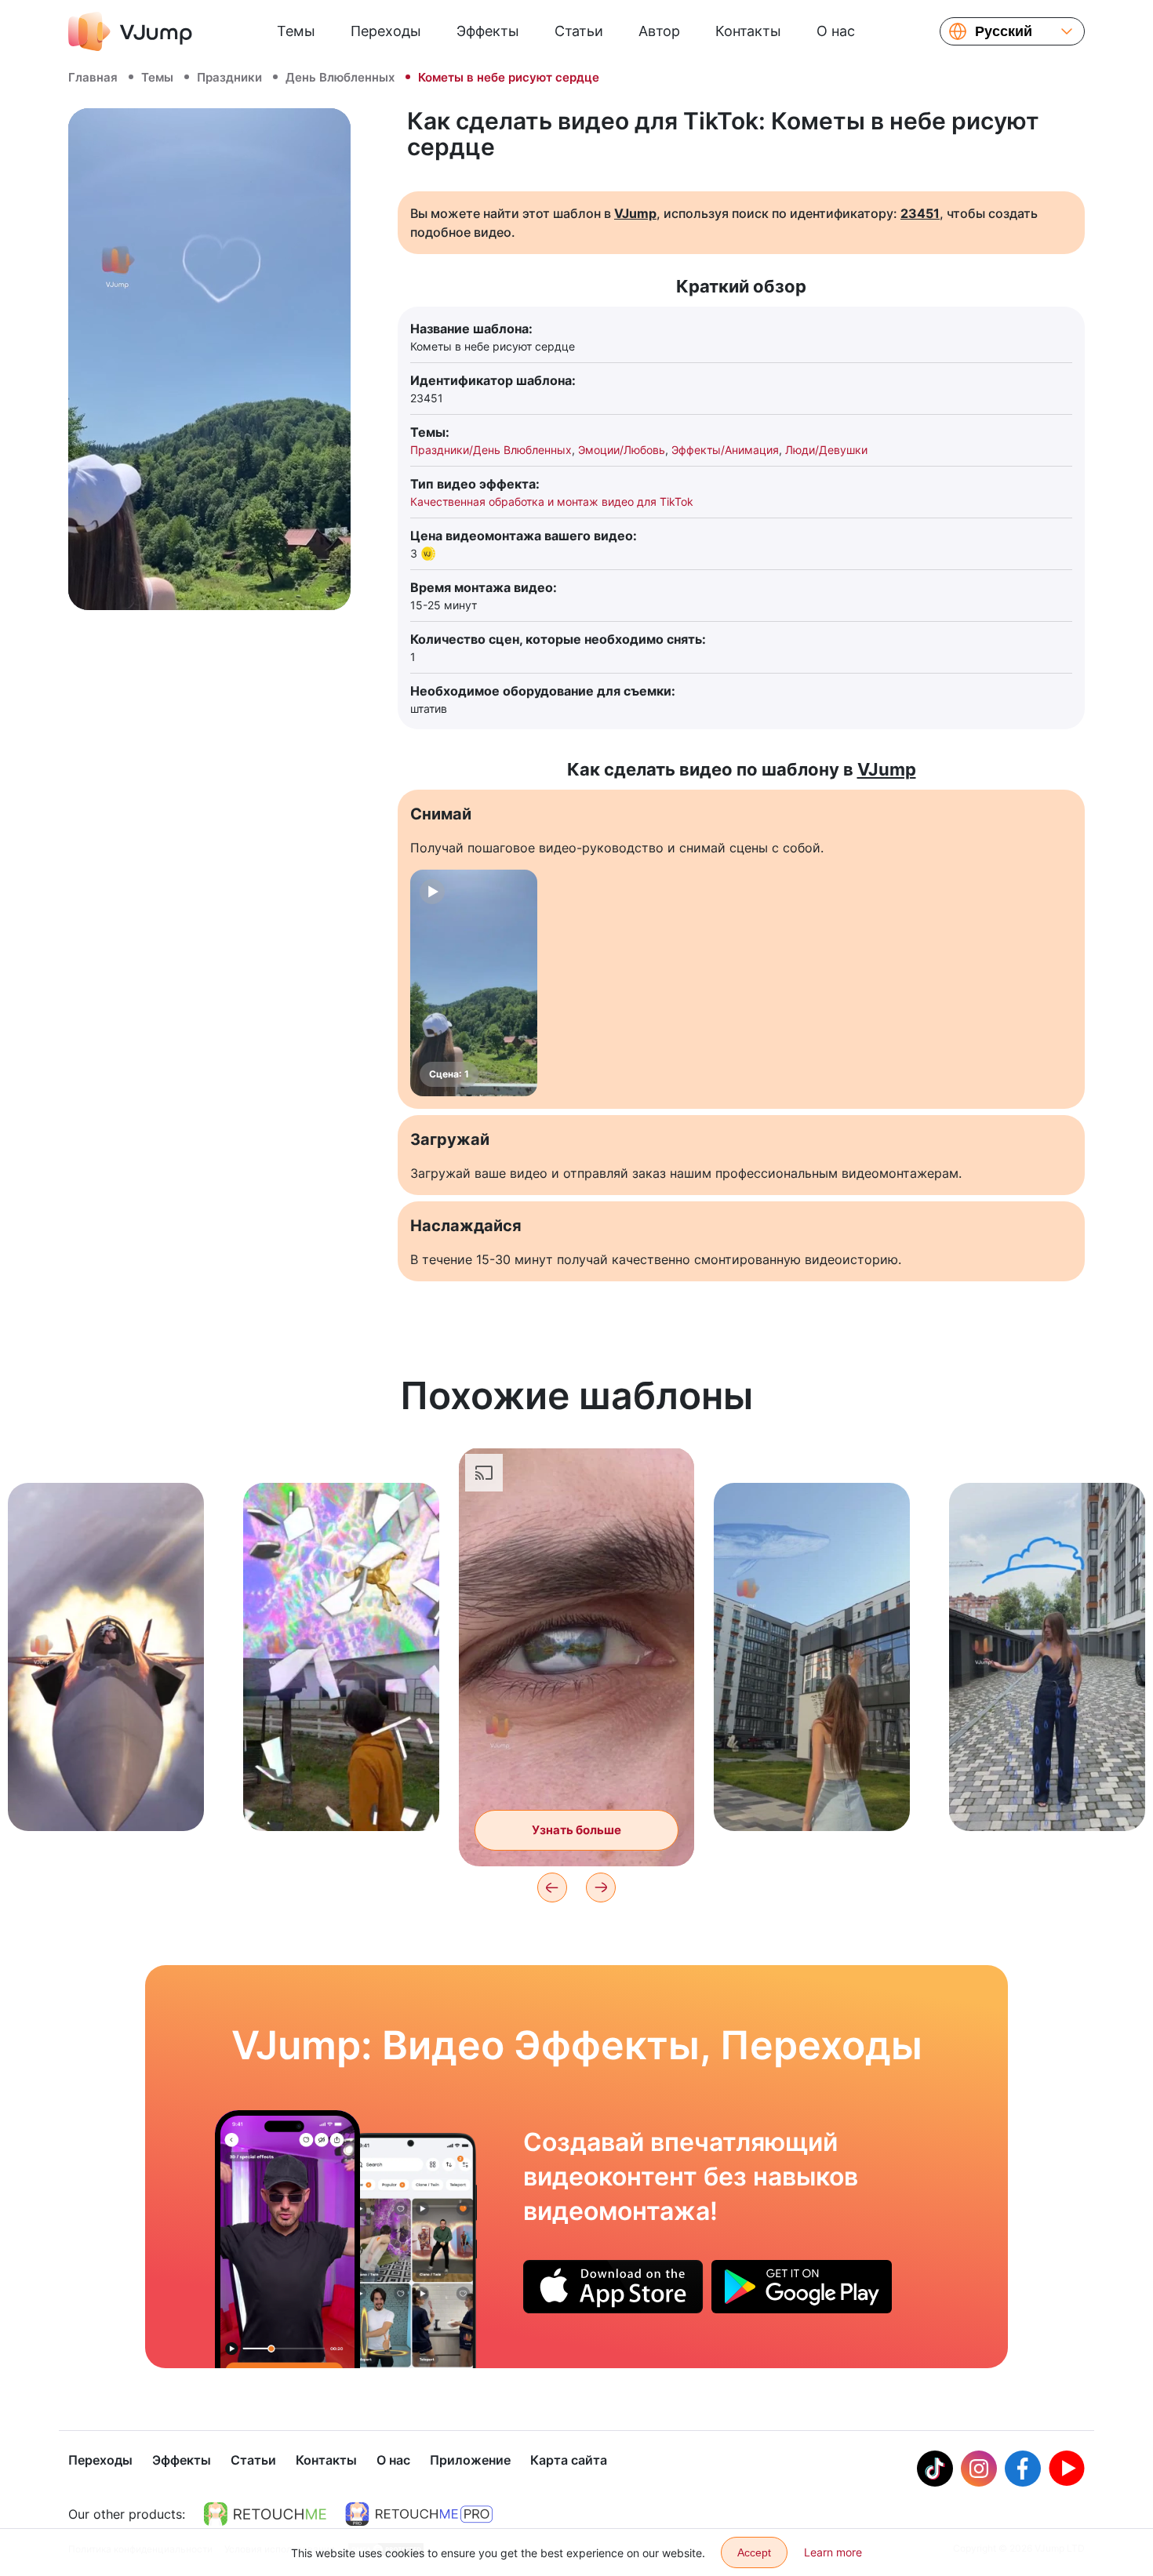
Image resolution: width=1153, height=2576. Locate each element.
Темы (296, 31)
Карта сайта (569, 2460)
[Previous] (552, 1887)
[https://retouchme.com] (265, 2514)
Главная (93, 77)
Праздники (229, 77)
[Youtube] (1067, 2469)
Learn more (833, 2552)
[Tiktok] (935, 2469)
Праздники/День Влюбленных (491, 450)
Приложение (470, 2460)
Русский (1004, 31)
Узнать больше (106, 1795)
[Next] (601, 1887)
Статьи (579, 31)
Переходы (386, 31)
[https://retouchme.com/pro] (419, 2514)
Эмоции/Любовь (622, 450)
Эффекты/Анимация (725, 450)
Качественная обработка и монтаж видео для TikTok (552, 501)
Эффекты (488, 31)
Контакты (748, 31)
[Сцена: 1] (474, 983)
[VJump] (130, 31)
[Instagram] (979, 2469)
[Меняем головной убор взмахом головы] (287, 2239)
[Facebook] (1023, 2469)
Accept (754, 2552)
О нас (836, 31)
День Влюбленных (340, 77)
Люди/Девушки (826, 450)
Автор (659, 31)
